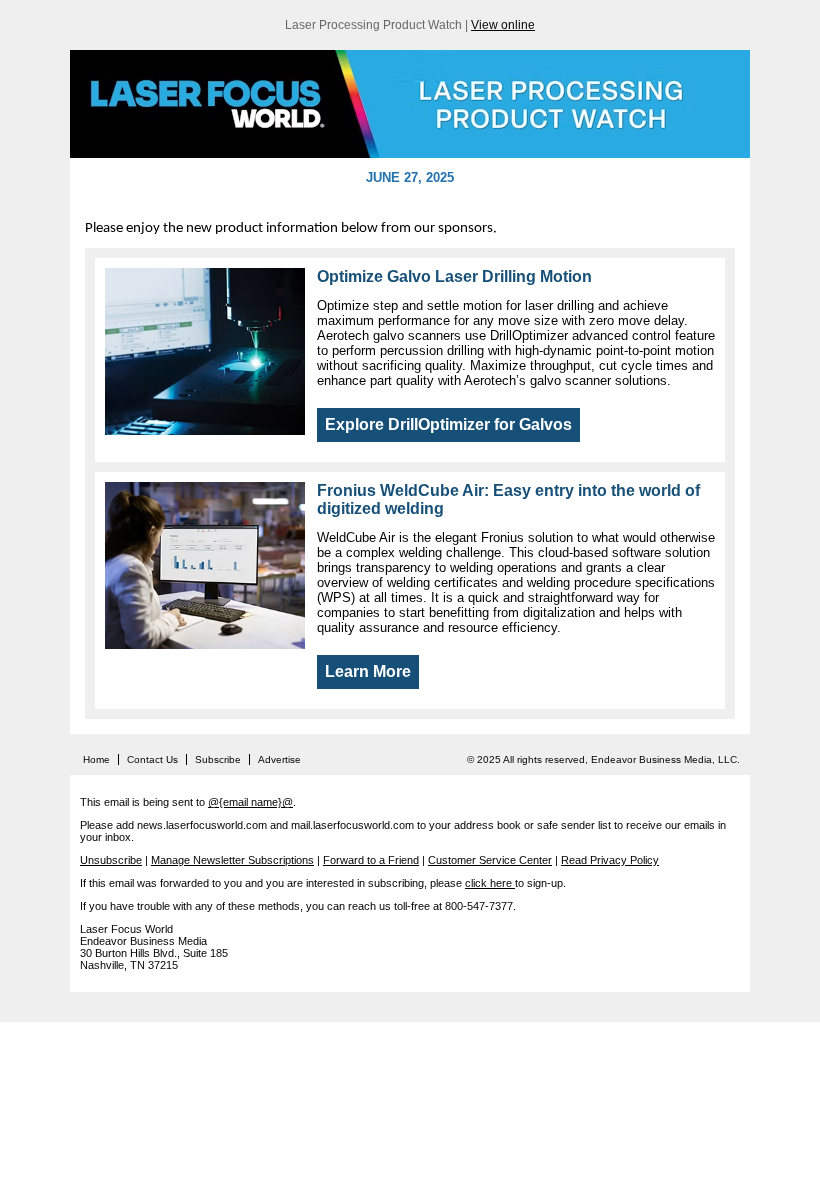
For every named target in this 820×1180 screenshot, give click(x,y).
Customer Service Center (490, 860)
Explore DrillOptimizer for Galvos (448, 424)
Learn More (368, 671)
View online (503, 25)
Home (96, 759)
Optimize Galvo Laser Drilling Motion (454, 276)
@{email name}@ (250, 802)
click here (490, 883)
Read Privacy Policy (610, 860)
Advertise (279, 759)
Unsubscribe (111, 860)
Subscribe (218, 759)
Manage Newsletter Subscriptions (232, 860)
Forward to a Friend (371, 860)
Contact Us (152, 759)
